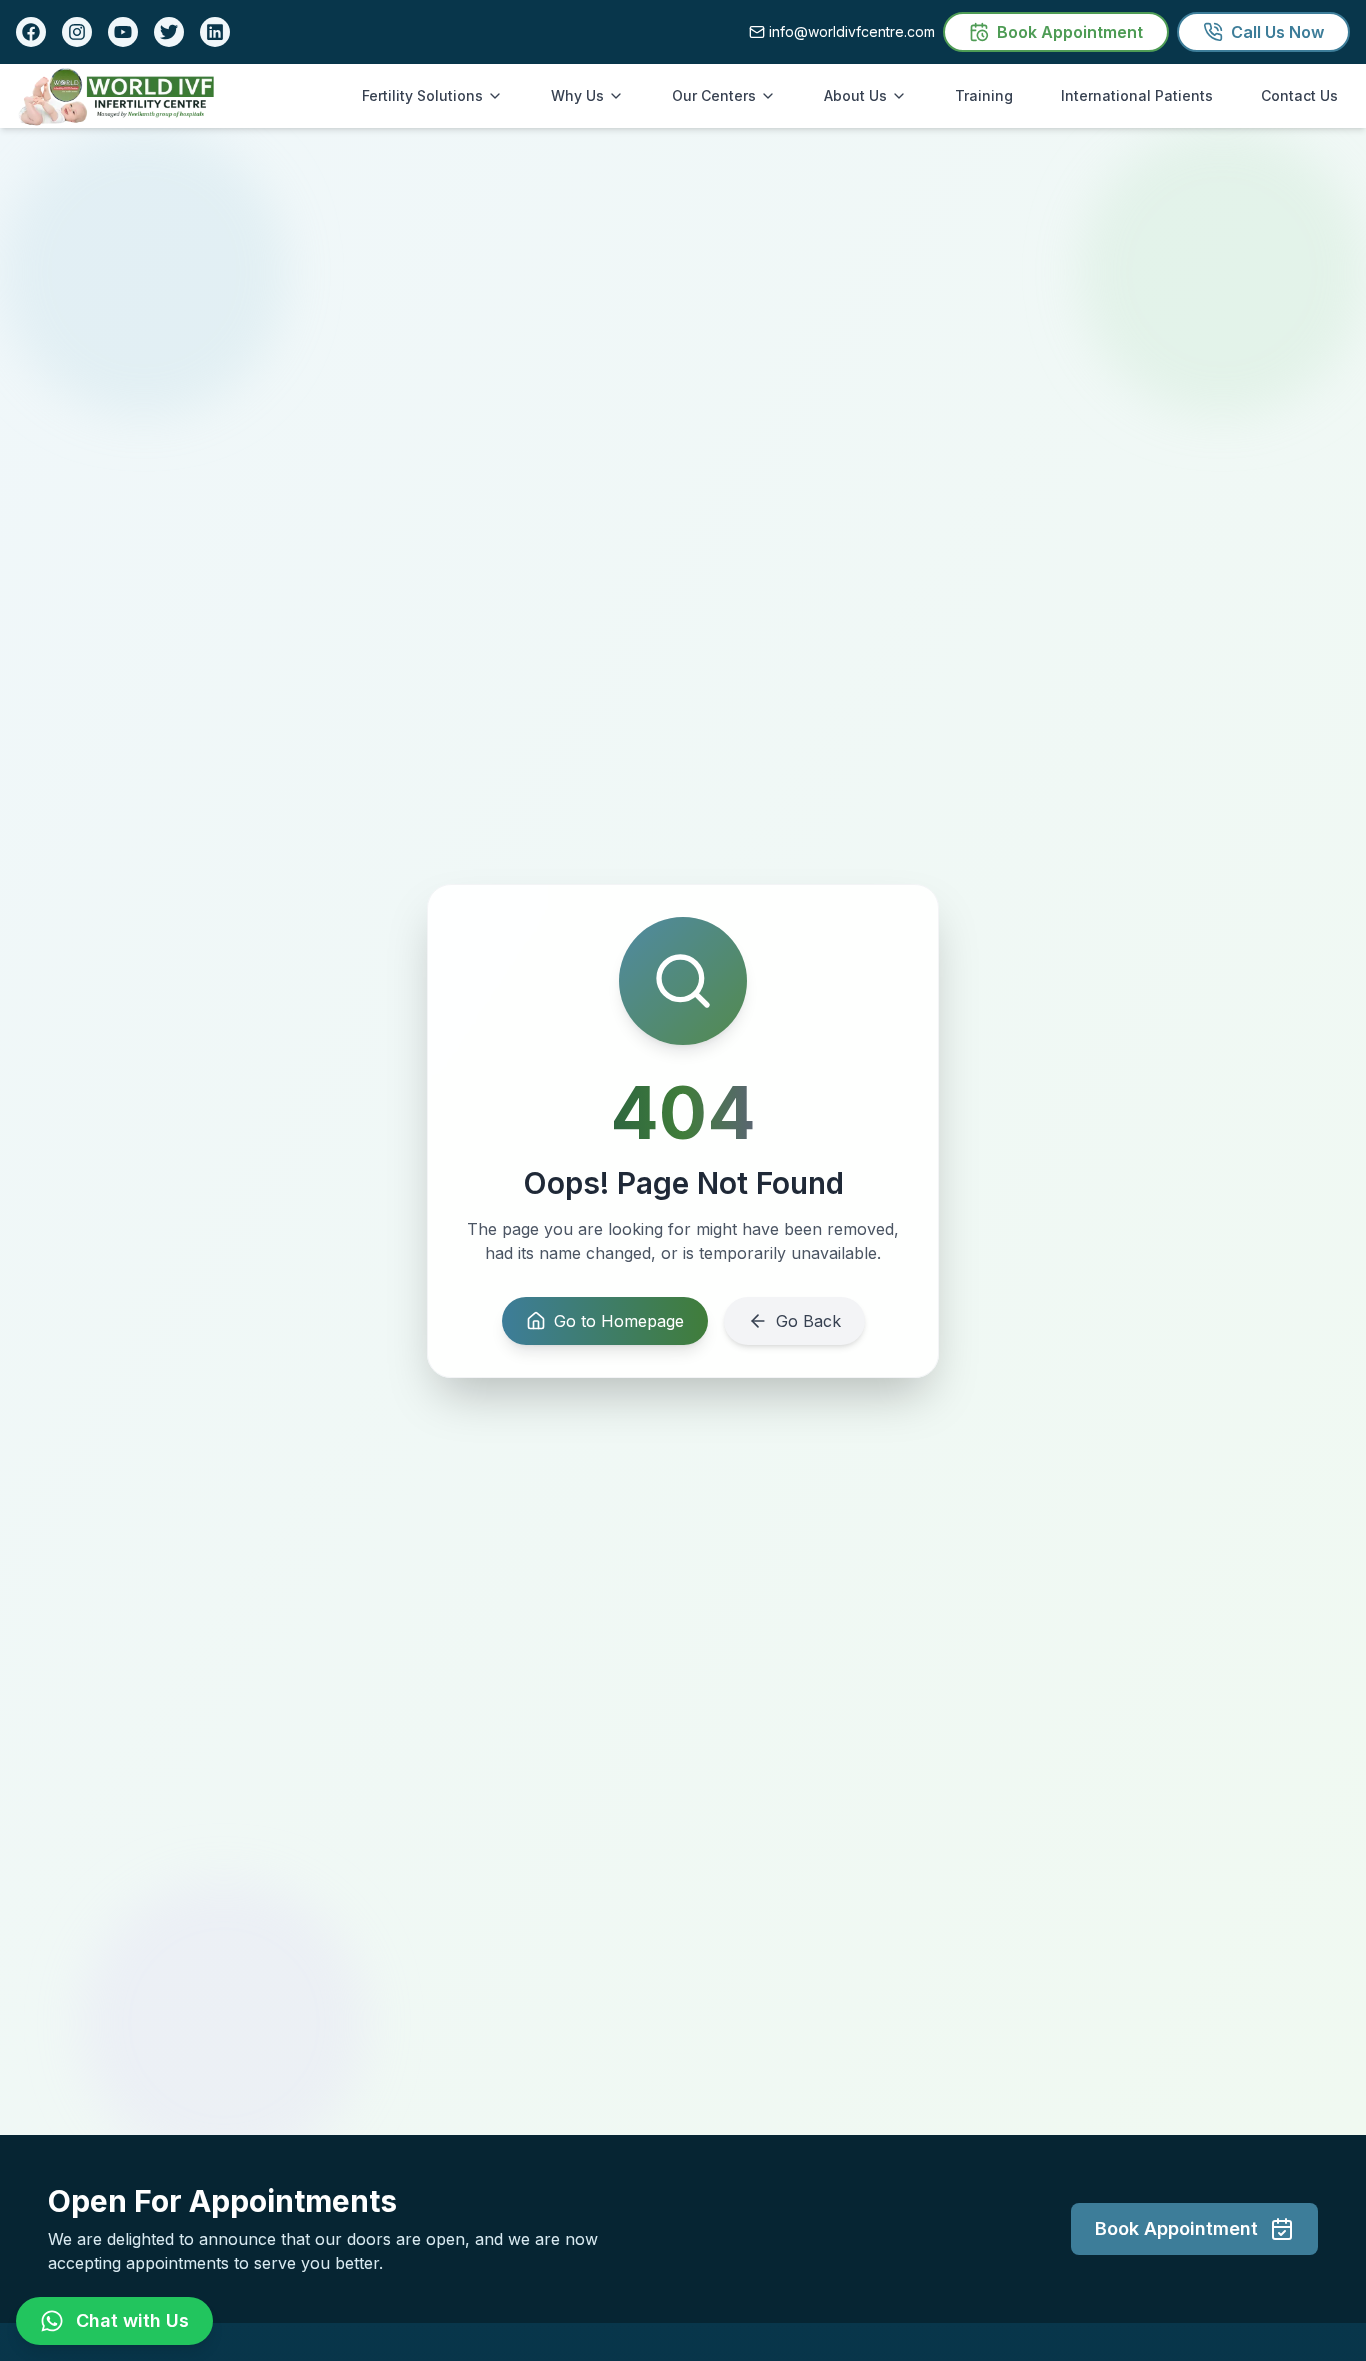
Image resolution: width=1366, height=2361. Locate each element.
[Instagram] (77, 32)
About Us (855, 95)
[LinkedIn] (215, 32)
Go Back (808, 1321)
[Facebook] (31, 32)
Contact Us (1299, 95)
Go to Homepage (619, 1321)
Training (984, 95)
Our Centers (714, 95)
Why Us (577, 95)
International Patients (1137, 95)
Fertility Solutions (422, 95)
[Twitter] (169, 32)
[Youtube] (123, 32)
